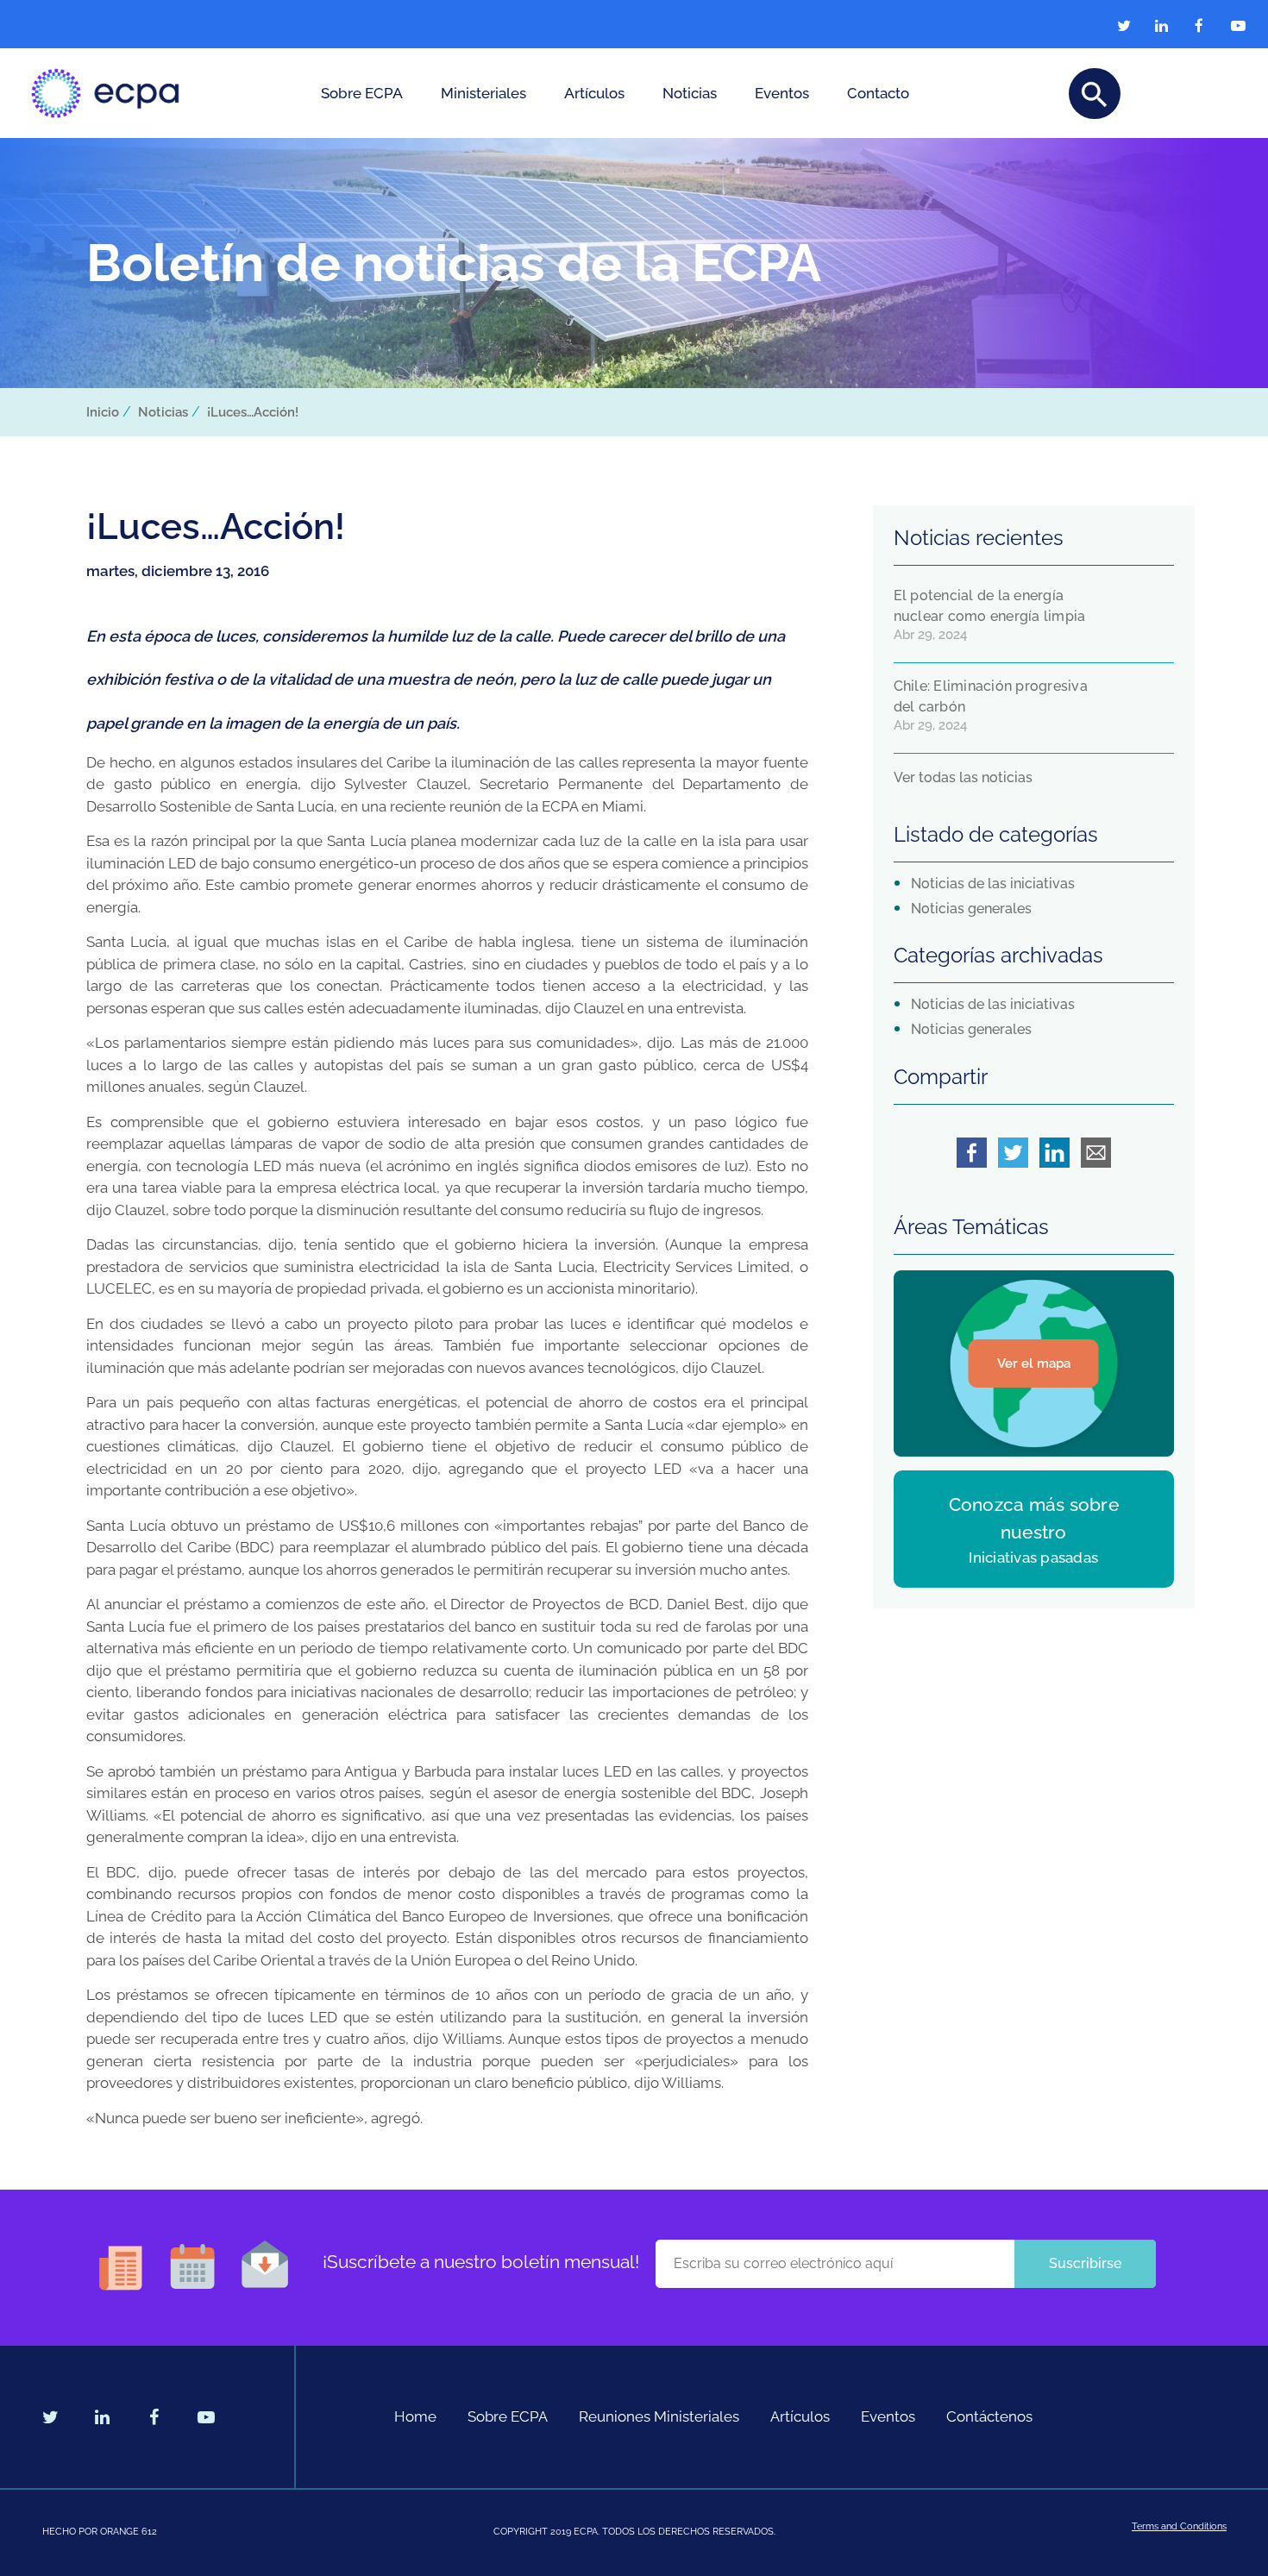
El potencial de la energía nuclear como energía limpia (990, 606)
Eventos (782, 93)
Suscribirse (1085, 2263)
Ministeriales (483, 93)
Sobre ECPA (362, 93)
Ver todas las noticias (963, 777)
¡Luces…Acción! (253, 412)
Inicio (103, 412)
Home (415, 2416)
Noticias (690, 93)
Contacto (878, 93)
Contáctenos (989, 2416)
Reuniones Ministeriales (659, 2416)
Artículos (594, 93)
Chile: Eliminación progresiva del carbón (991, 696)
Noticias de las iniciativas (993, 884)
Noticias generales (971, 909)
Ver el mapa (1034, 1363)
